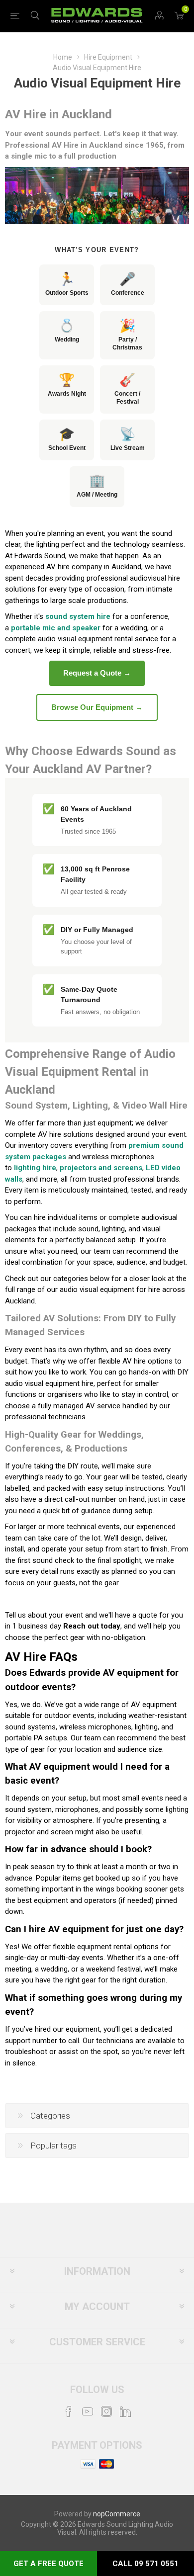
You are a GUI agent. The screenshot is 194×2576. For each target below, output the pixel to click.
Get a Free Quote (48, 2564)
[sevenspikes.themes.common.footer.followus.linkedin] (125, 2411)
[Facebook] (69, 2411)
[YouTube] (88, 2411)
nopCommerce (117, 2514)
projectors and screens (101, 1168)
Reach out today (92, 1626)
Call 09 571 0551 (145, 2564)
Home (63, 57)
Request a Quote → (97, 673)
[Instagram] (106, 2411)
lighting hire (35, 1168)
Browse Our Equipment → (97, 707)
